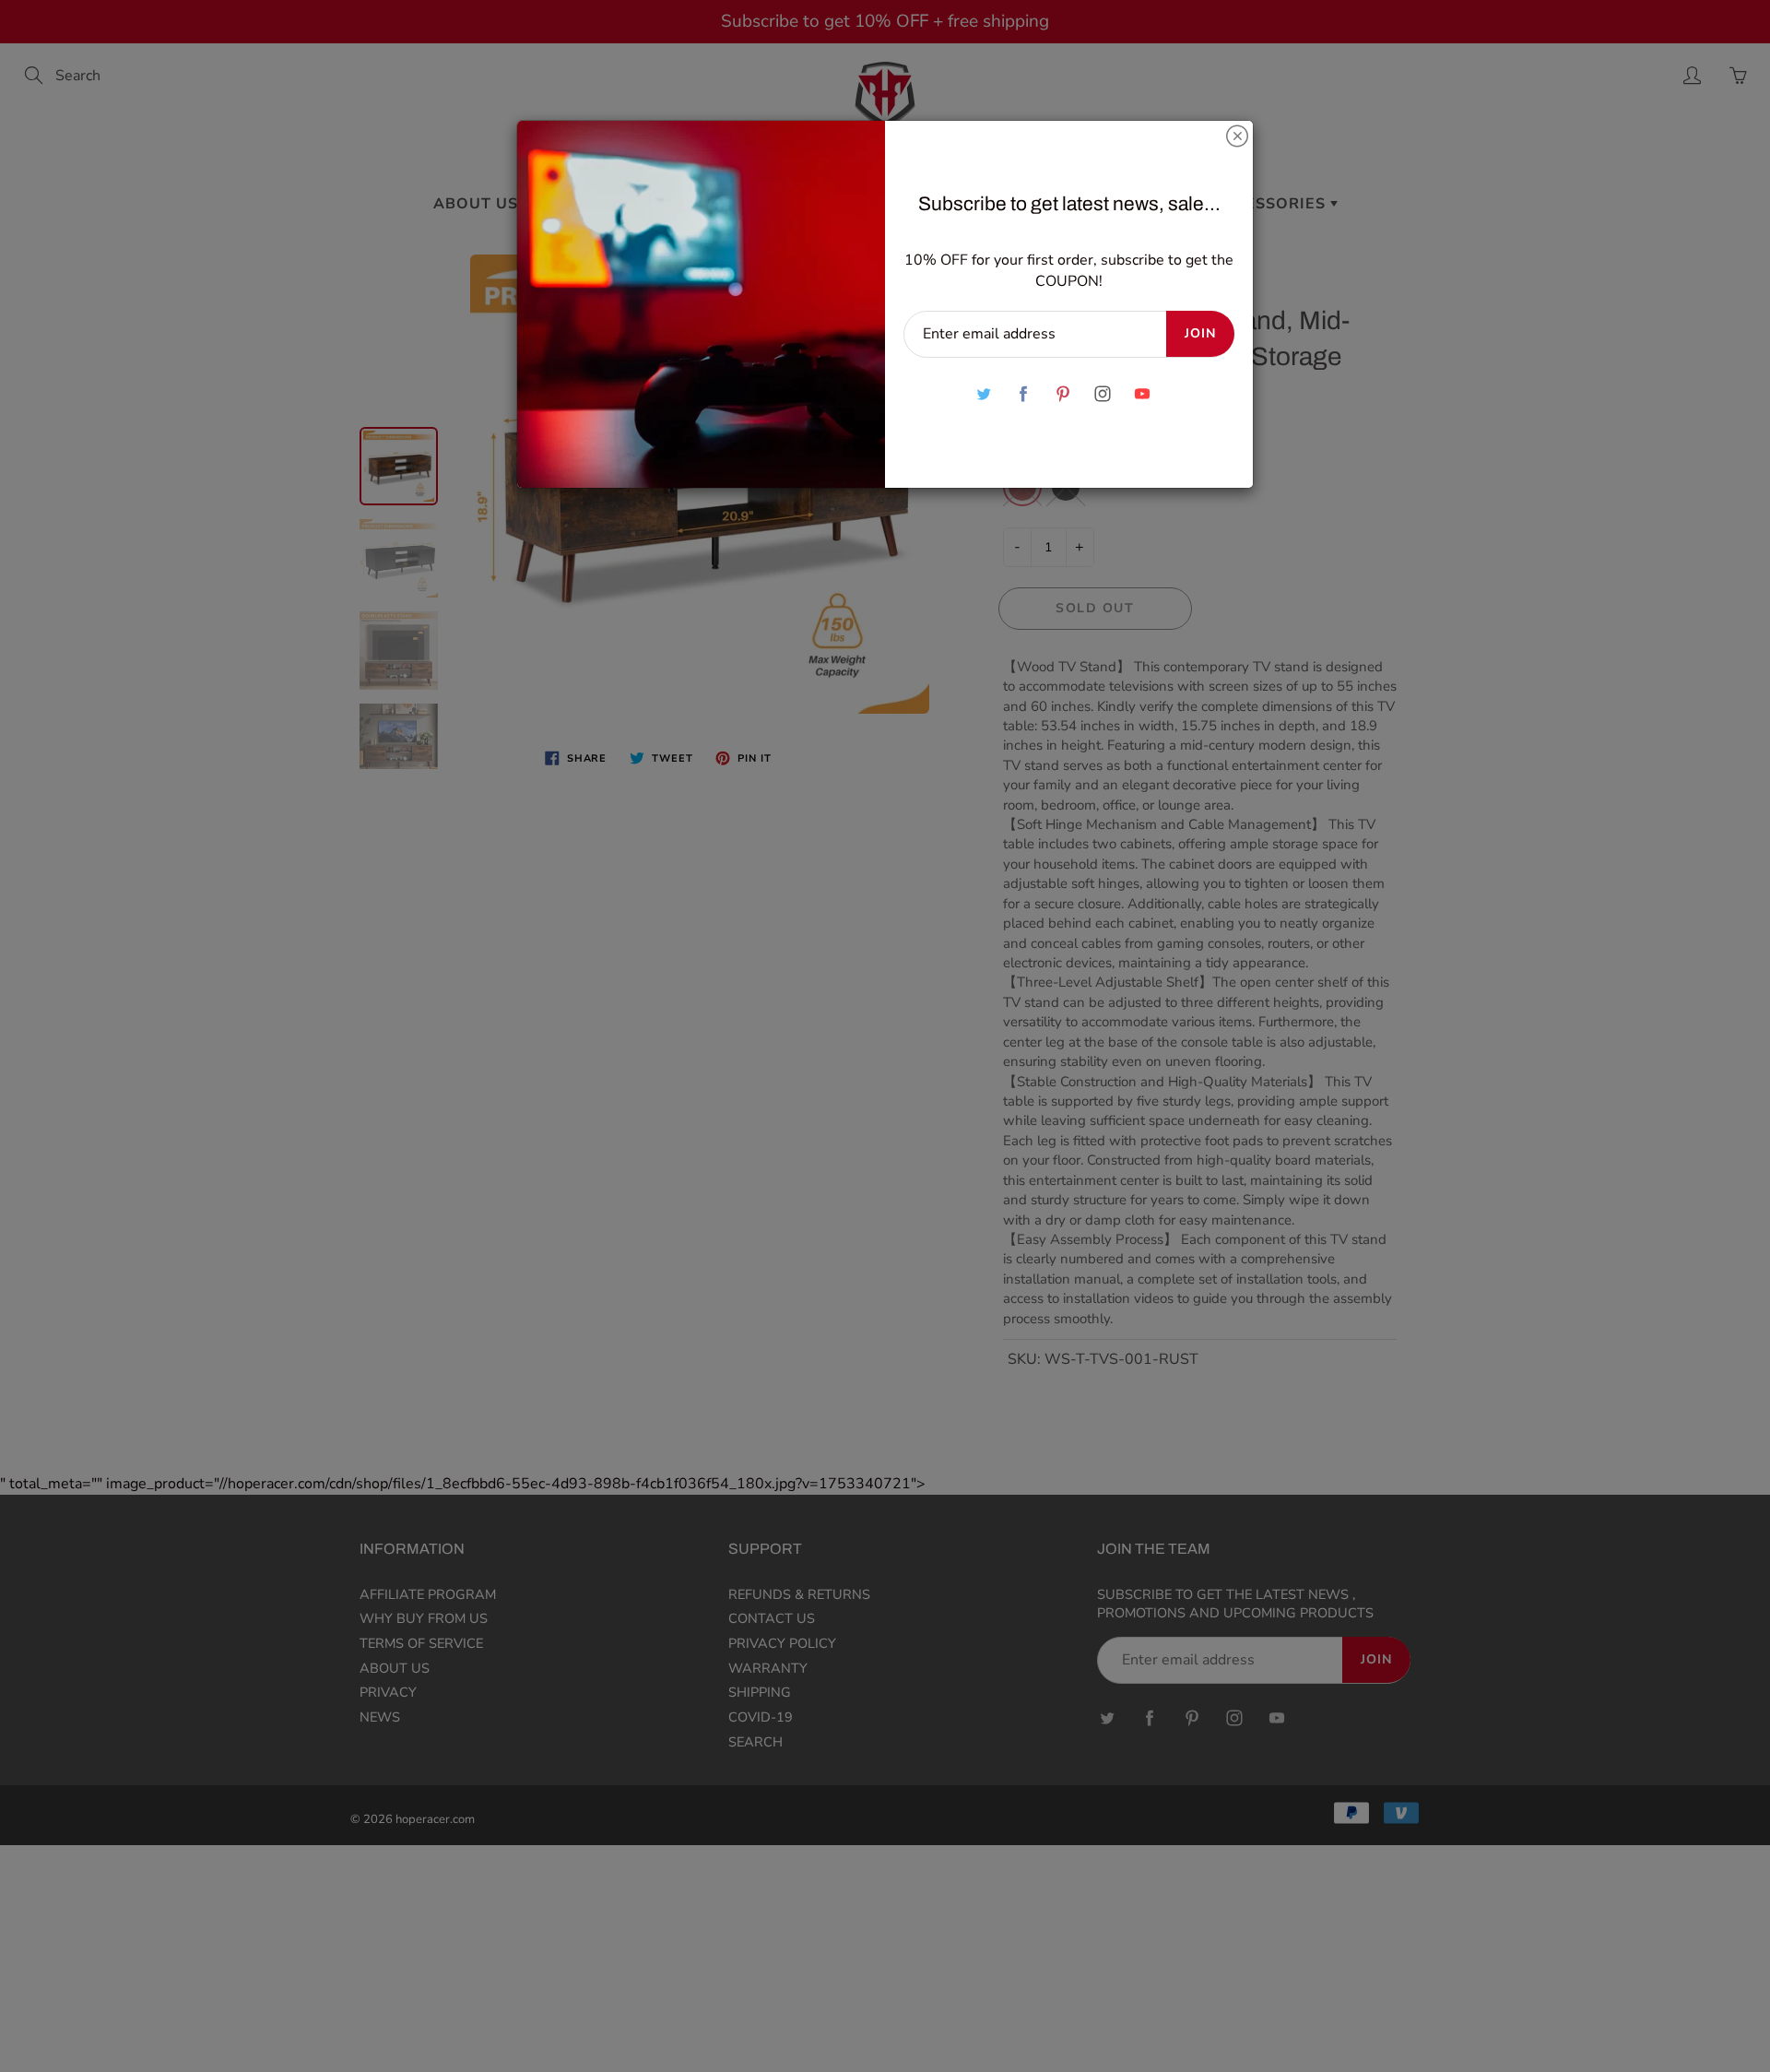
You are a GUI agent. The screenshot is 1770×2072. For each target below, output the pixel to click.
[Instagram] (1102, 394)
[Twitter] (983, 394)
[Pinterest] (1062, 394)
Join (1200, 333)
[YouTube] (1142, 394)
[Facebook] (1023, 394)
